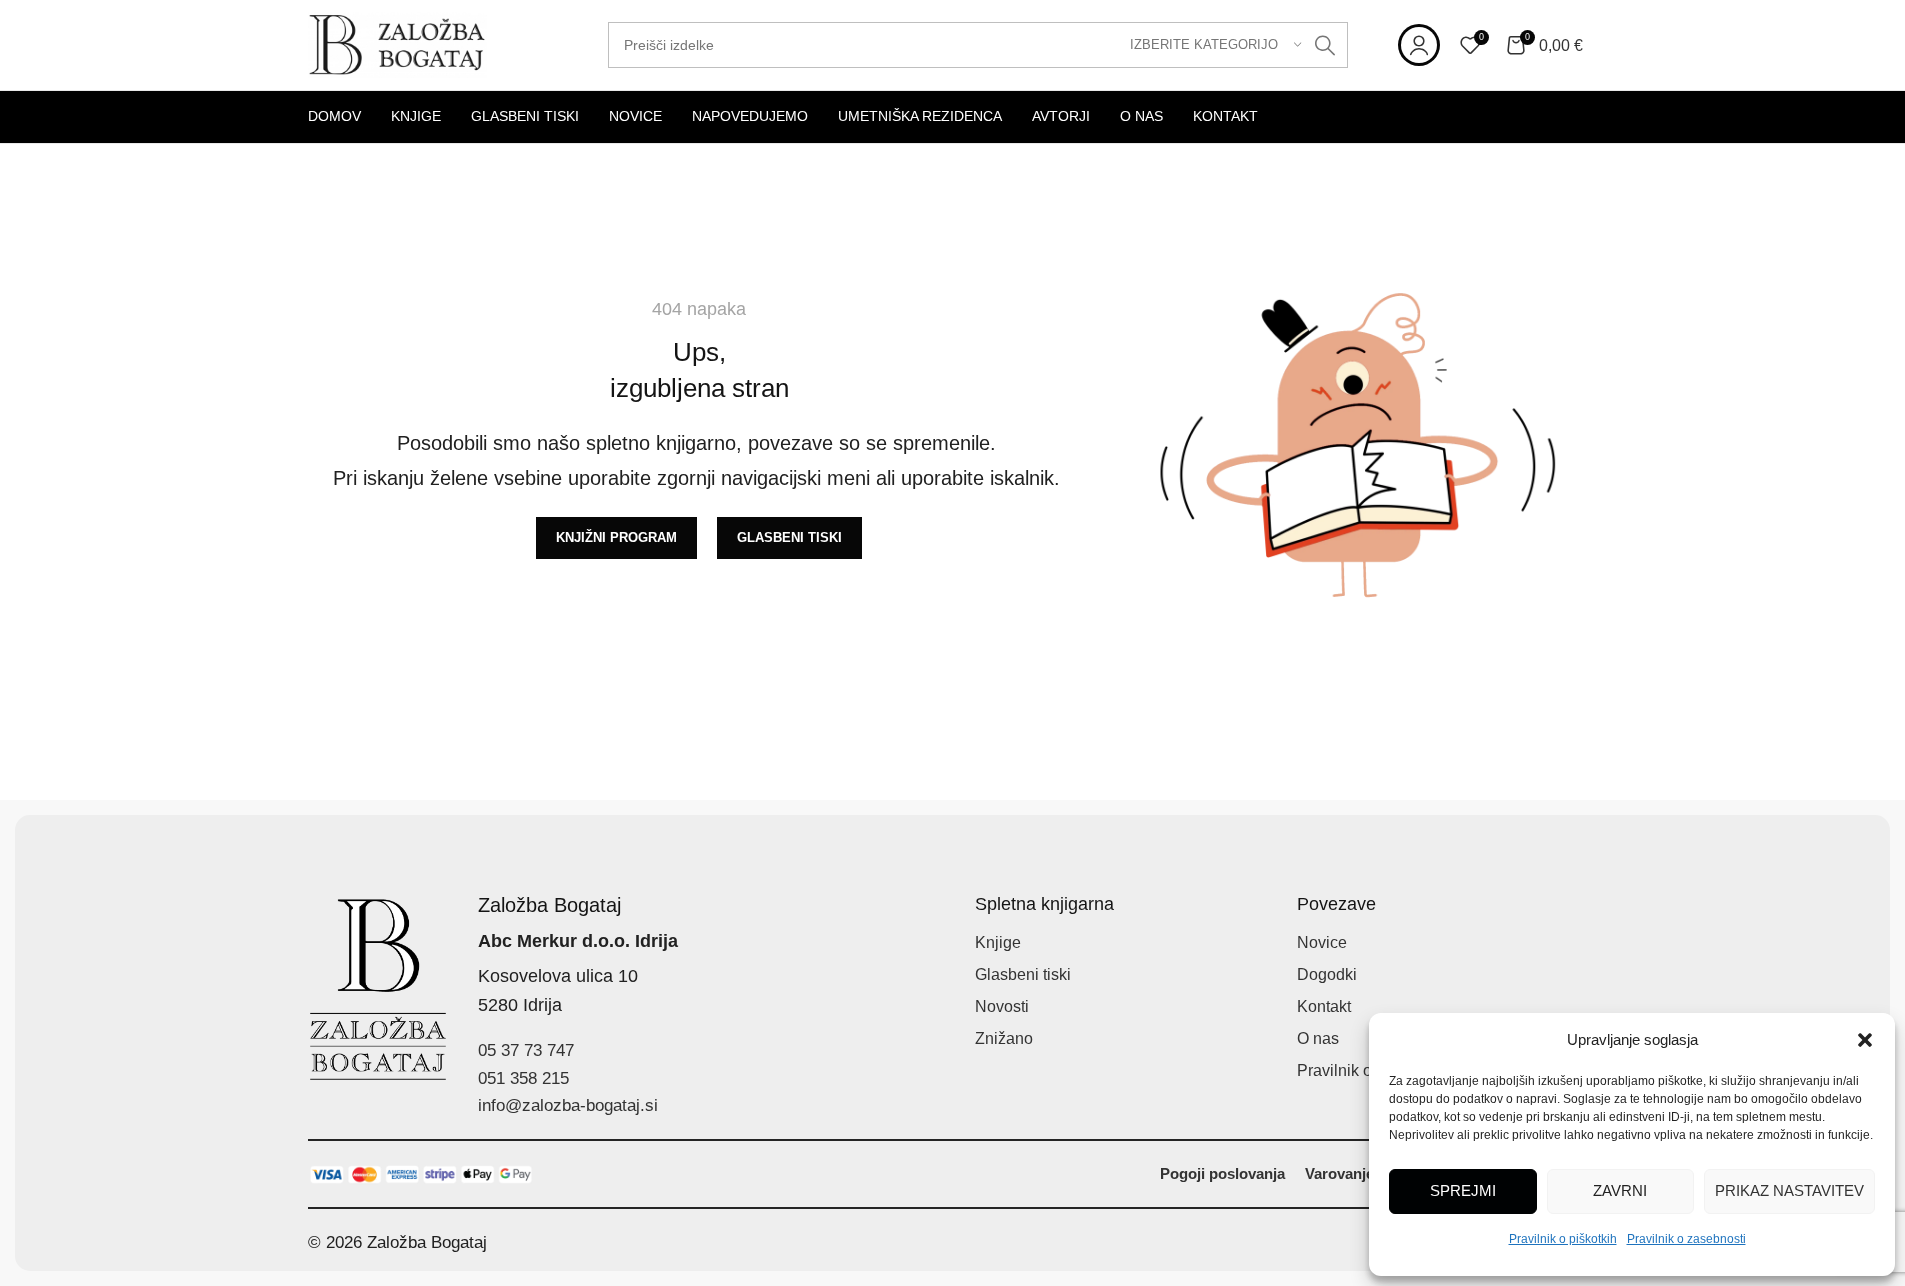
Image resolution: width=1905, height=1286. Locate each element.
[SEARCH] (1325, 45)
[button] (1865, 1040)
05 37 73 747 (526, 1050)
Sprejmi (1463, 1190)
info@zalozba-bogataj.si (568, 1105)
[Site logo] (398, 43)
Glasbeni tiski (1023, 974)
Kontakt (1324, 1006)
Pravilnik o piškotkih (1563, 1239)
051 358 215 (523, 1078)
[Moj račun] (1419, 45)
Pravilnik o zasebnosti (1686, 1239)
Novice (1322, 942)
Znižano (1004, 1038)
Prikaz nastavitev (1789, 1190)
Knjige (998, 942)
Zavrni (1620, 1190)
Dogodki (1327, 974)
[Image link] (421, 1173)
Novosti (1002, 1006)
